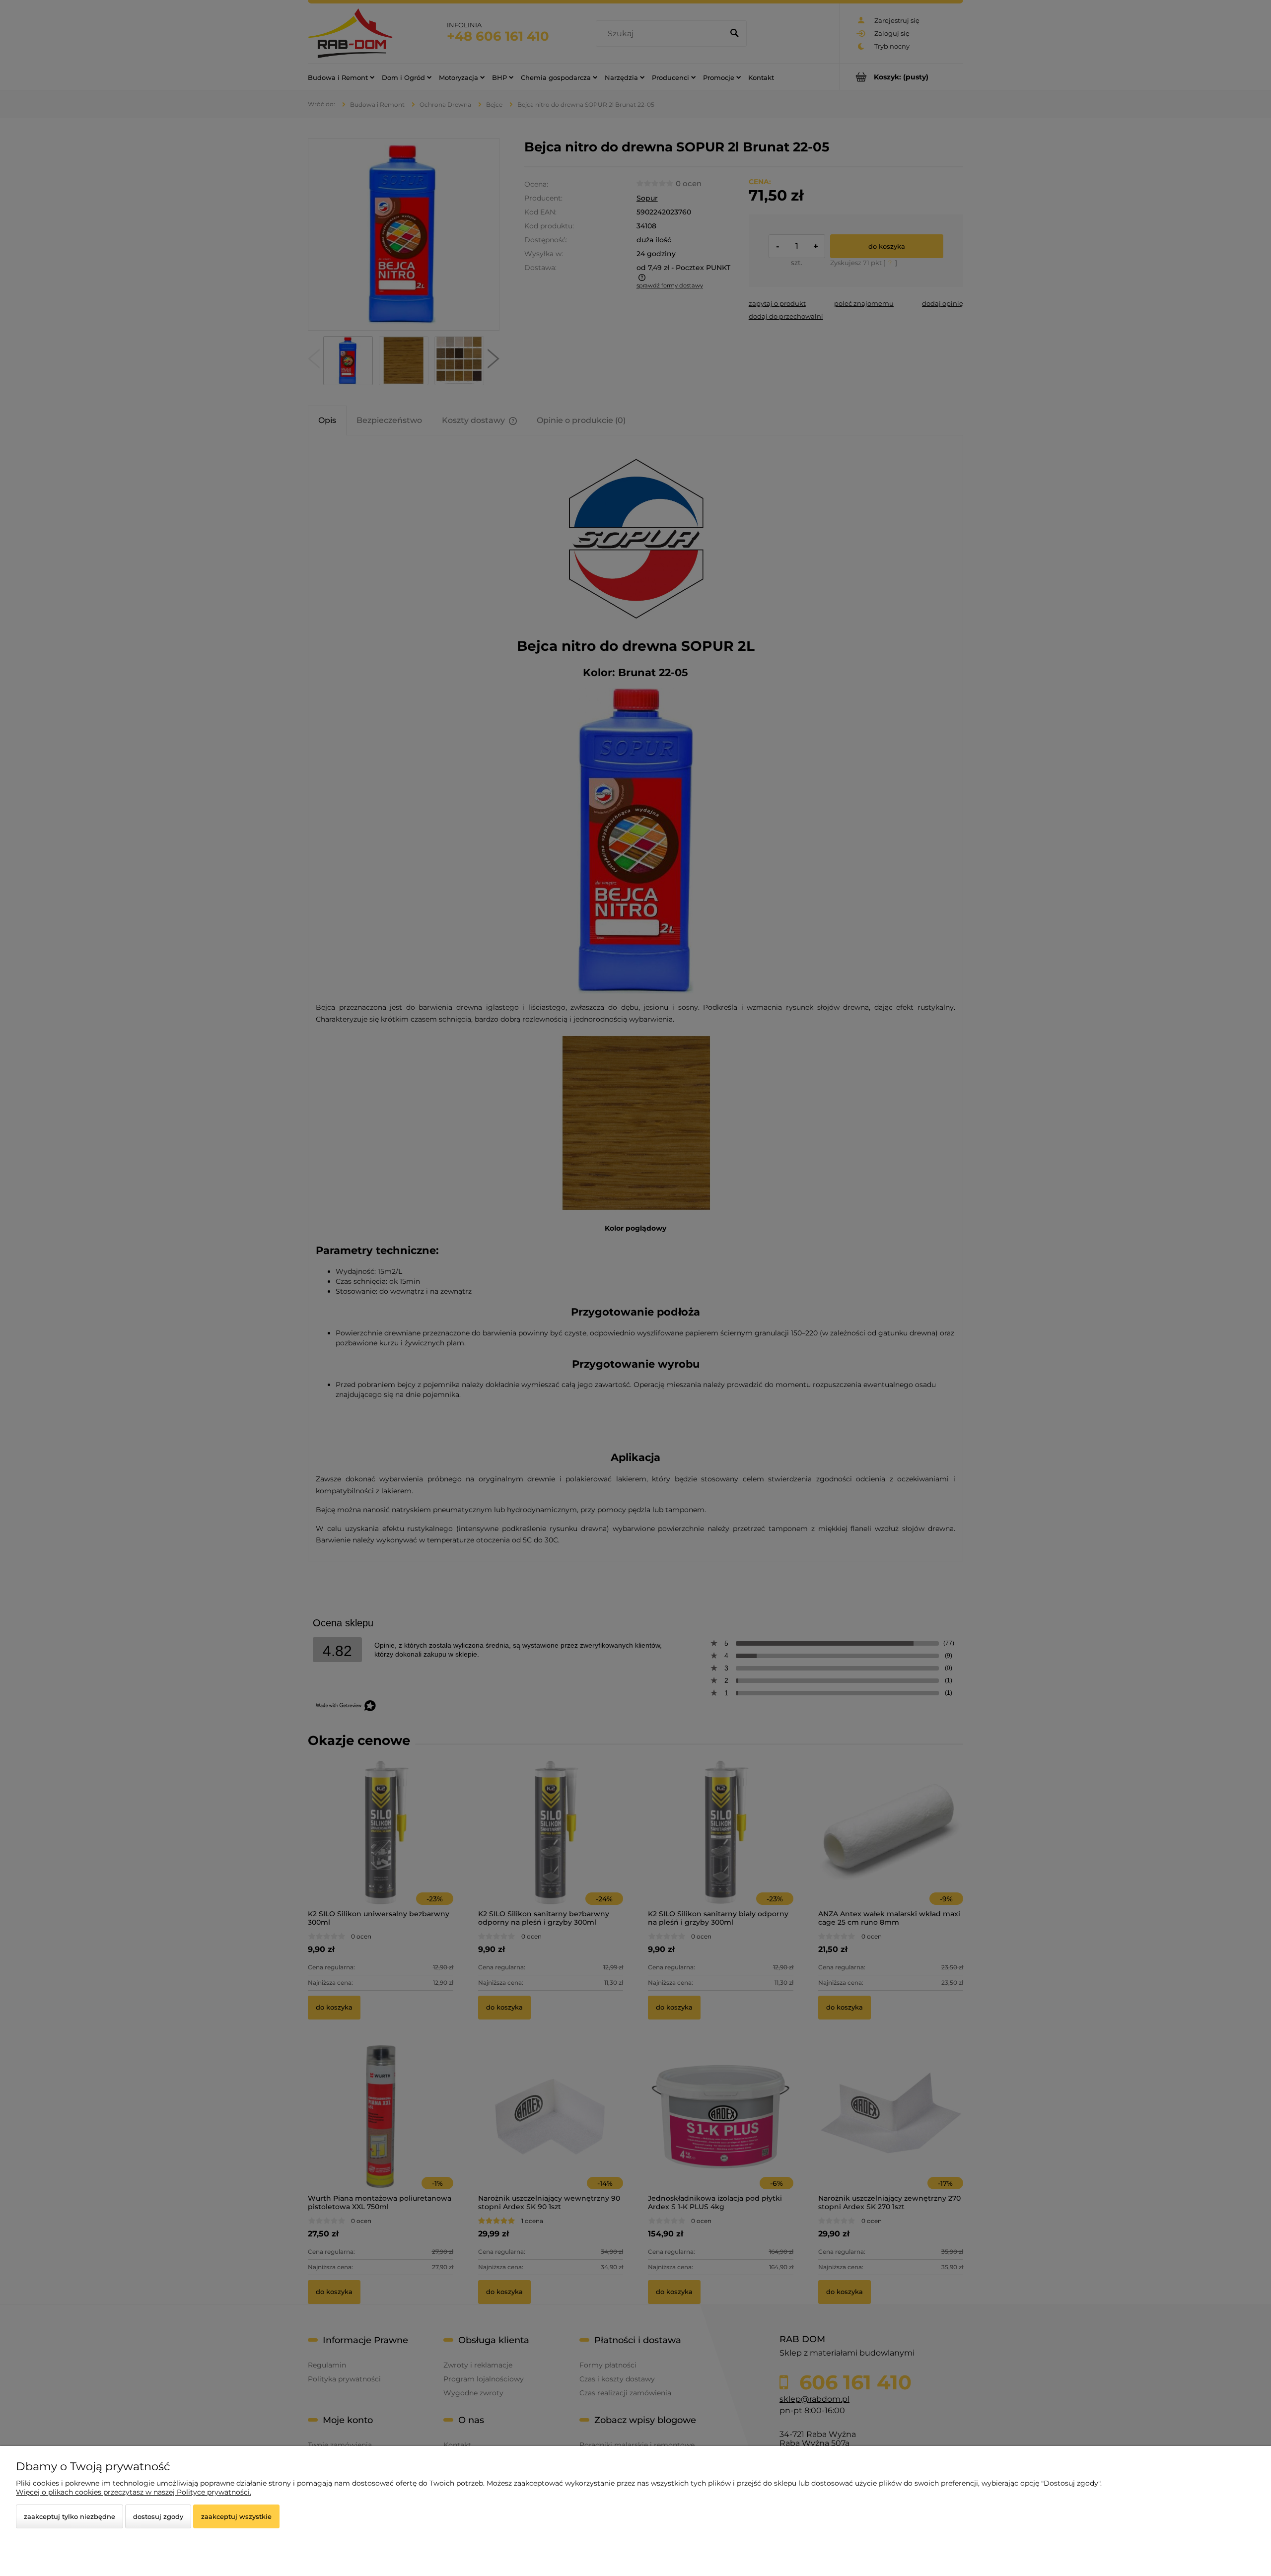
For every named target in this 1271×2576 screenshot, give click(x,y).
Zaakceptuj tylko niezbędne (70, 2516)
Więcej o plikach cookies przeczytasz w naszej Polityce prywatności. (134, 2492)
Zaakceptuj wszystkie (236, 2516)
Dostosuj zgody (158, 2516)
